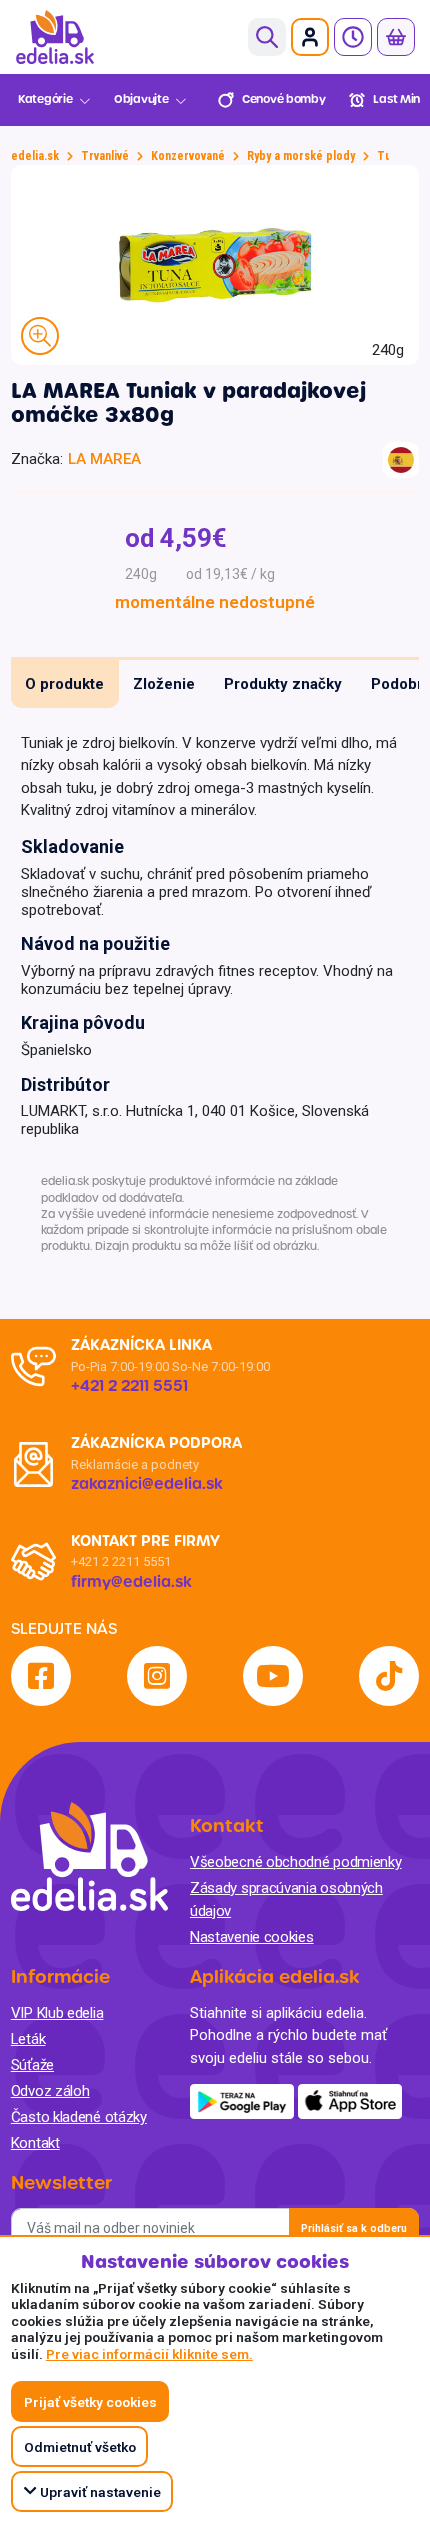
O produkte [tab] (64, 684)
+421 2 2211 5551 (121, 1561)
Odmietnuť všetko (80, 2447)
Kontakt (35, 2143)
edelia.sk (35, 156)
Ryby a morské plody (301, 156)
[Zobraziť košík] (396, 37)
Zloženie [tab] (164, 684)
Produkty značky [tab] (283, 684)
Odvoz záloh (50, 2091)
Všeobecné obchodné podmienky (296, 1862)
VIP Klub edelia (57, 2013)
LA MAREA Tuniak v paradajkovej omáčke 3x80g (188, 403)
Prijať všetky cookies (90, 2402)
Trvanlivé (105, 156)
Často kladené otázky (79, 2117)
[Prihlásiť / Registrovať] (310, 37)
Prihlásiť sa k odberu (354, 2228)
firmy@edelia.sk (131, 1582)
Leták (28, 2039)
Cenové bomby (283, 99)
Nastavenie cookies (252, 1937)
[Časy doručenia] (353, 37)
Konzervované (188, 156)
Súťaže (32, 2065)
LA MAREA (104, 459)
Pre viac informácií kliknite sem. (149, 2354)
